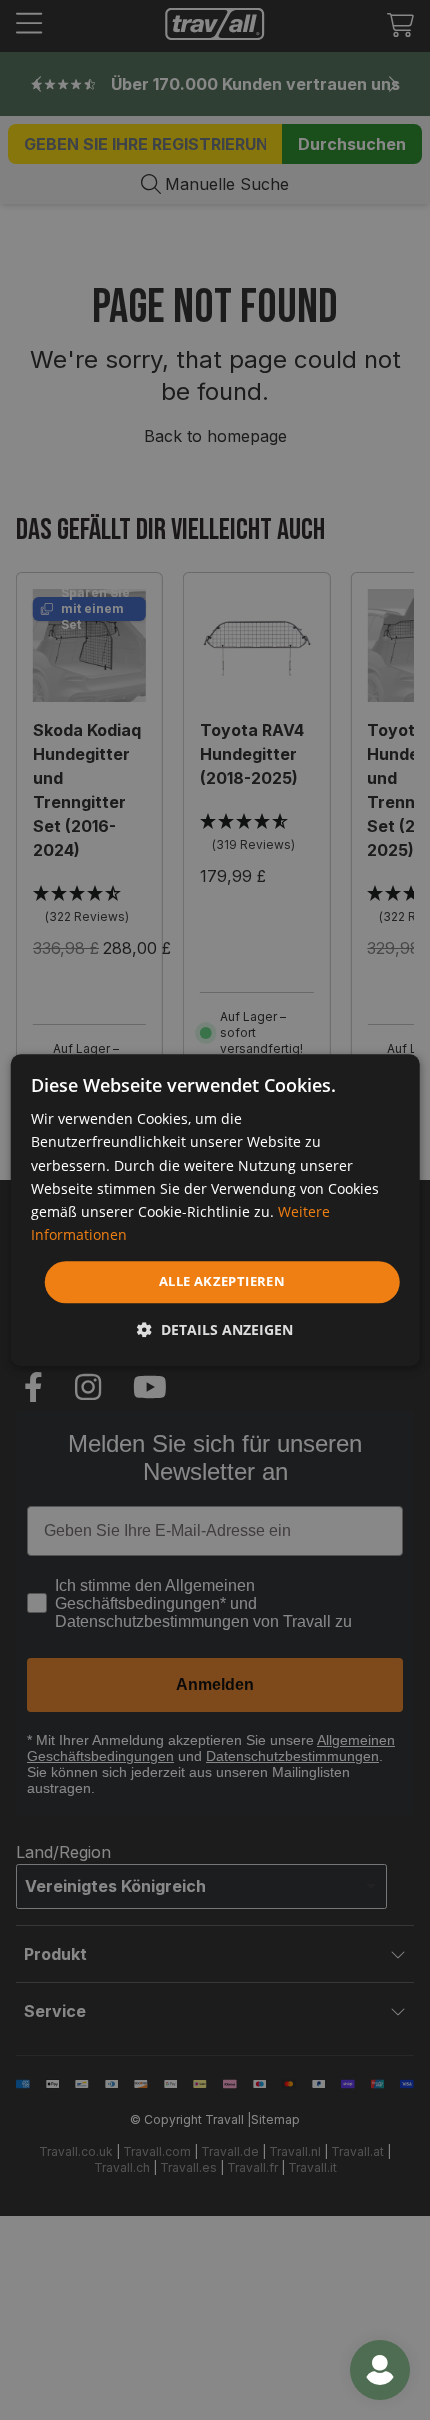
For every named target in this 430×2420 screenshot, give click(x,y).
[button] (215, 1329)
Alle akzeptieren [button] (222, 1281)
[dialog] (215, 1210)
